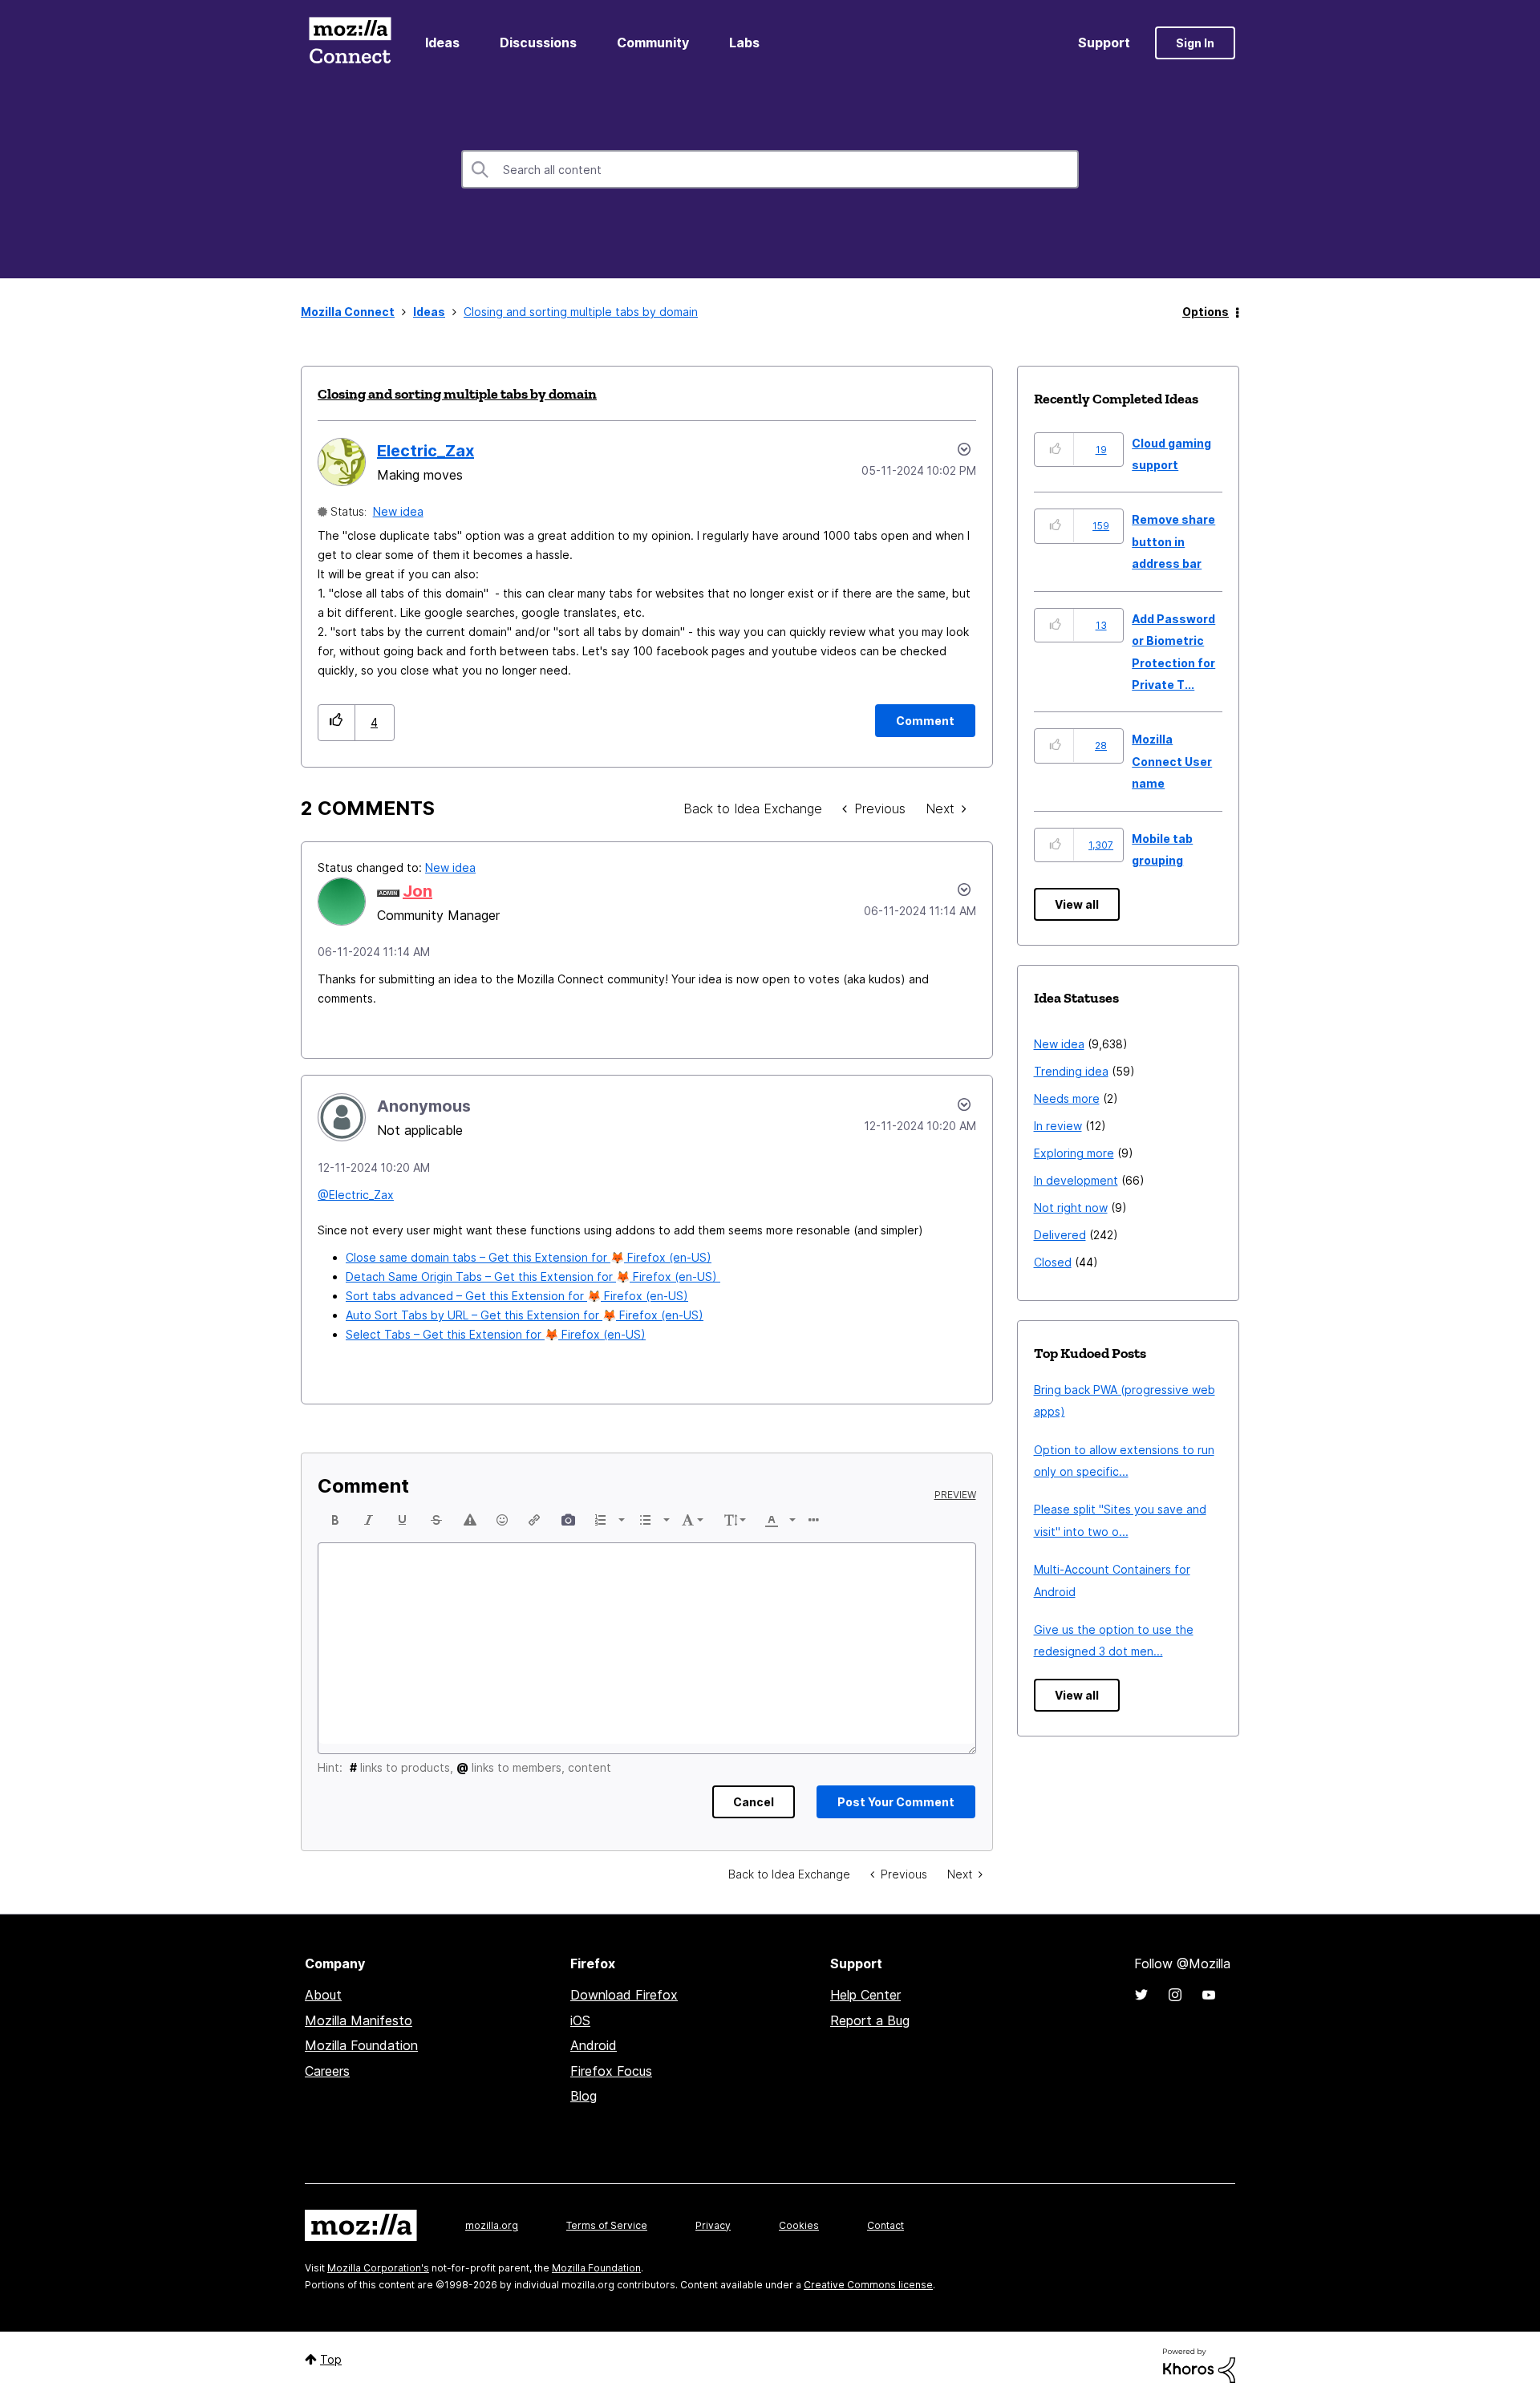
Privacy (713, 2225)
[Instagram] (1175, 1995)
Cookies (799, 2225)
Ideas (442, 43)
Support (1104, 43)
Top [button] (331, 2359)
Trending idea (1071, 1071)
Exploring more (1074, 1153)
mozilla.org (492, 2225)
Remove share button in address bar (1173, 541)
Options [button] (1206, 312)
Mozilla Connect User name (1172, 761)
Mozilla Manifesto (359, 2020)
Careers (327, 2071)
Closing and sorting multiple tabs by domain (457, 394)
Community (653, 43)
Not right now (1071, 1208)
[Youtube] (1209, 1995)
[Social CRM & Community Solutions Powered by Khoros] (1199, 2364)
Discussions (538, 43)
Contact (885, 2225)
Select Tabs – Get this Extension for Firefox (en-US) (496, 1334)
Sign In (1195, 43)
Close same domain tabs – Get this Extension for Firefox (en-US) (529, 1257)
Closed (1053, 1262)
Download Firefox (624, 1995)
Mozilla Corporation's (378, 2268)
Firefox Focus (611, 2071)
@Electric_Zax (356, 1195)
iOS (580, 2020)
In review (1058, 1126)
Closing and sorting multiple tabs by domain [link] (581, 312)
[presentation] (335, 1520)
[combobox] (770, 169)
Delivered (1060, 1235)
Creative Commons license (868, 2285)
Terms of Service (607, 2225)
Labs (744, 43)
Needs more (1067, 1098)
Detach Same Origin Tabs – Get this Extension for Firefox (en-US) (533, 1276)
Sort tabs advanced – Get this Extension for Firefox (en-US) (517, 1296)
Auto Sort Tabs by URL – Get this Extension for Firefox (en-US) (525, 1315)
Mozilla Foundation (361, 2045)
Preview (955, 1495)
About (323, 1995)
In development (1076, 1180)
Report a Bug (870, 2020)
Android (594, 2045)
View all (1077, 904)
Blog (584, 2096)
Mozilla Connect (350, 43)
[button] (336, 722)
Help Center (865, 1995)
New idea (398, 511)
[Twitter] (1141, 1995)
